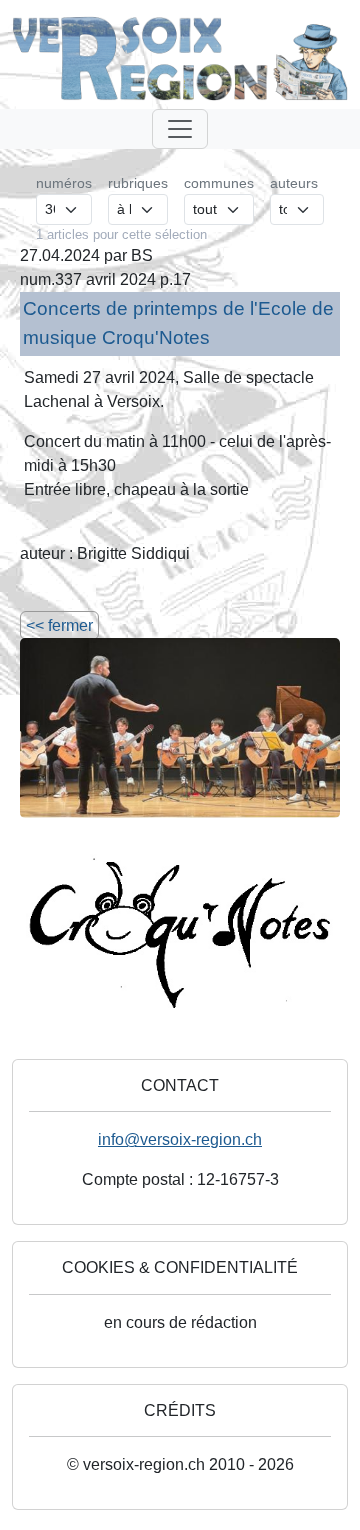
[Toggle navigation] (180, 129)
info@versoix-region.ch (180, 1139)
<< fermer (59, 625)
